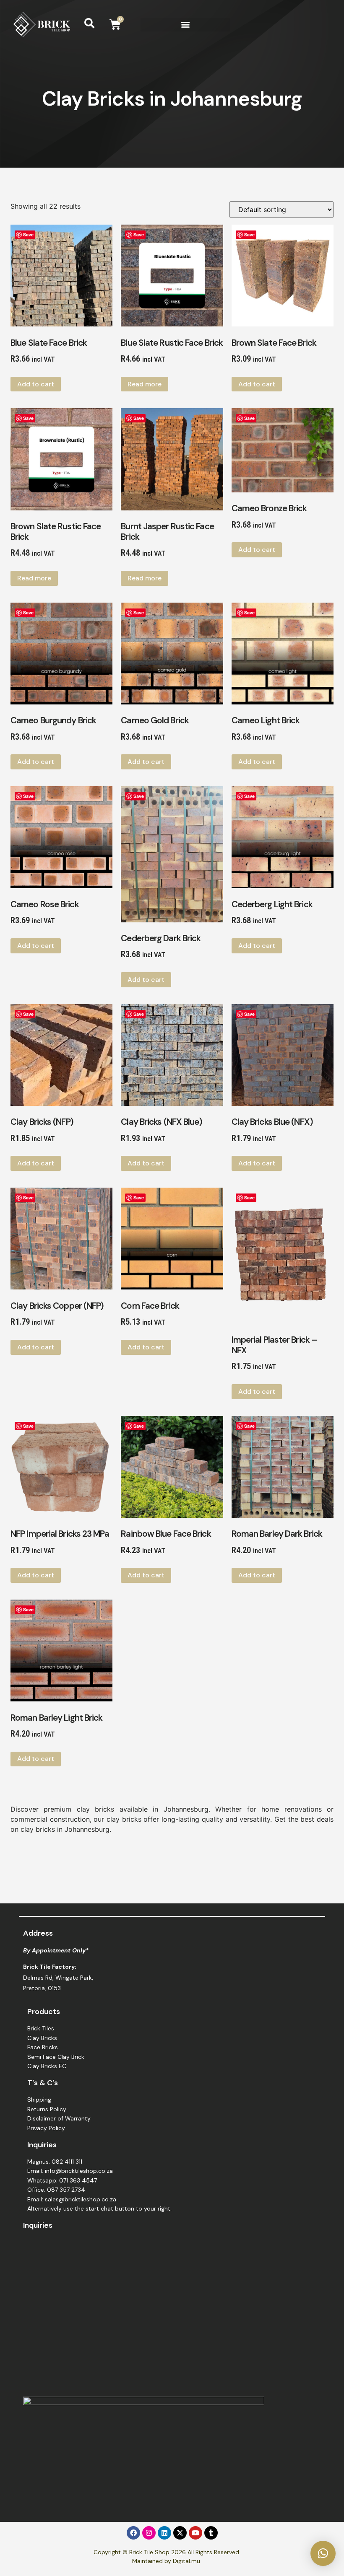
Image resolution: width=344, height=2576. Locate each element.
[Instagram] (149, 2533)
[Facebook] (133, 2533)
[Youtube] (195, 2533)
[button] (185, 25)
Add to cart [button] (36, 384)
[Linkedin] (164, 2533)
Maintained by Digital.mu (166, 2561)
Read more (145, 384)
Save (28, 234)
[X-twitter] (180, 2533)
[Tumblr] (211, 2533)
